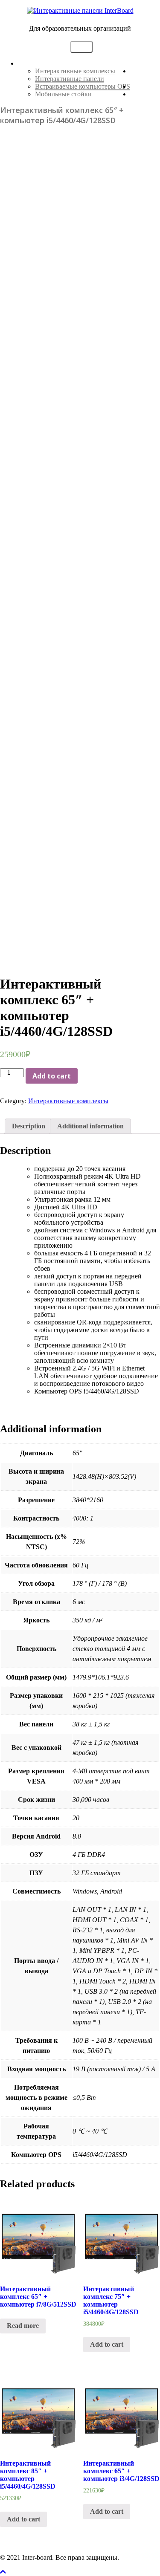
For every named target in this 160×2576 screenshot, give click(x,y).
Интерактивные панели (70, 79)
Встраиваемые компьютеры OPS (83, 86)
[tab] (29, 1126)
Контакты (144, 86)
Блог (137, 94)
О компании (145, 75)
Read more (23, 2326)
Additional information (90, 1126)
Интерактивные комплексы (75, 71)
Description (29, 1126)
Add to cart (52, 1076)
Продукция (34, 63)
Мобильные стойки (63, 94)
